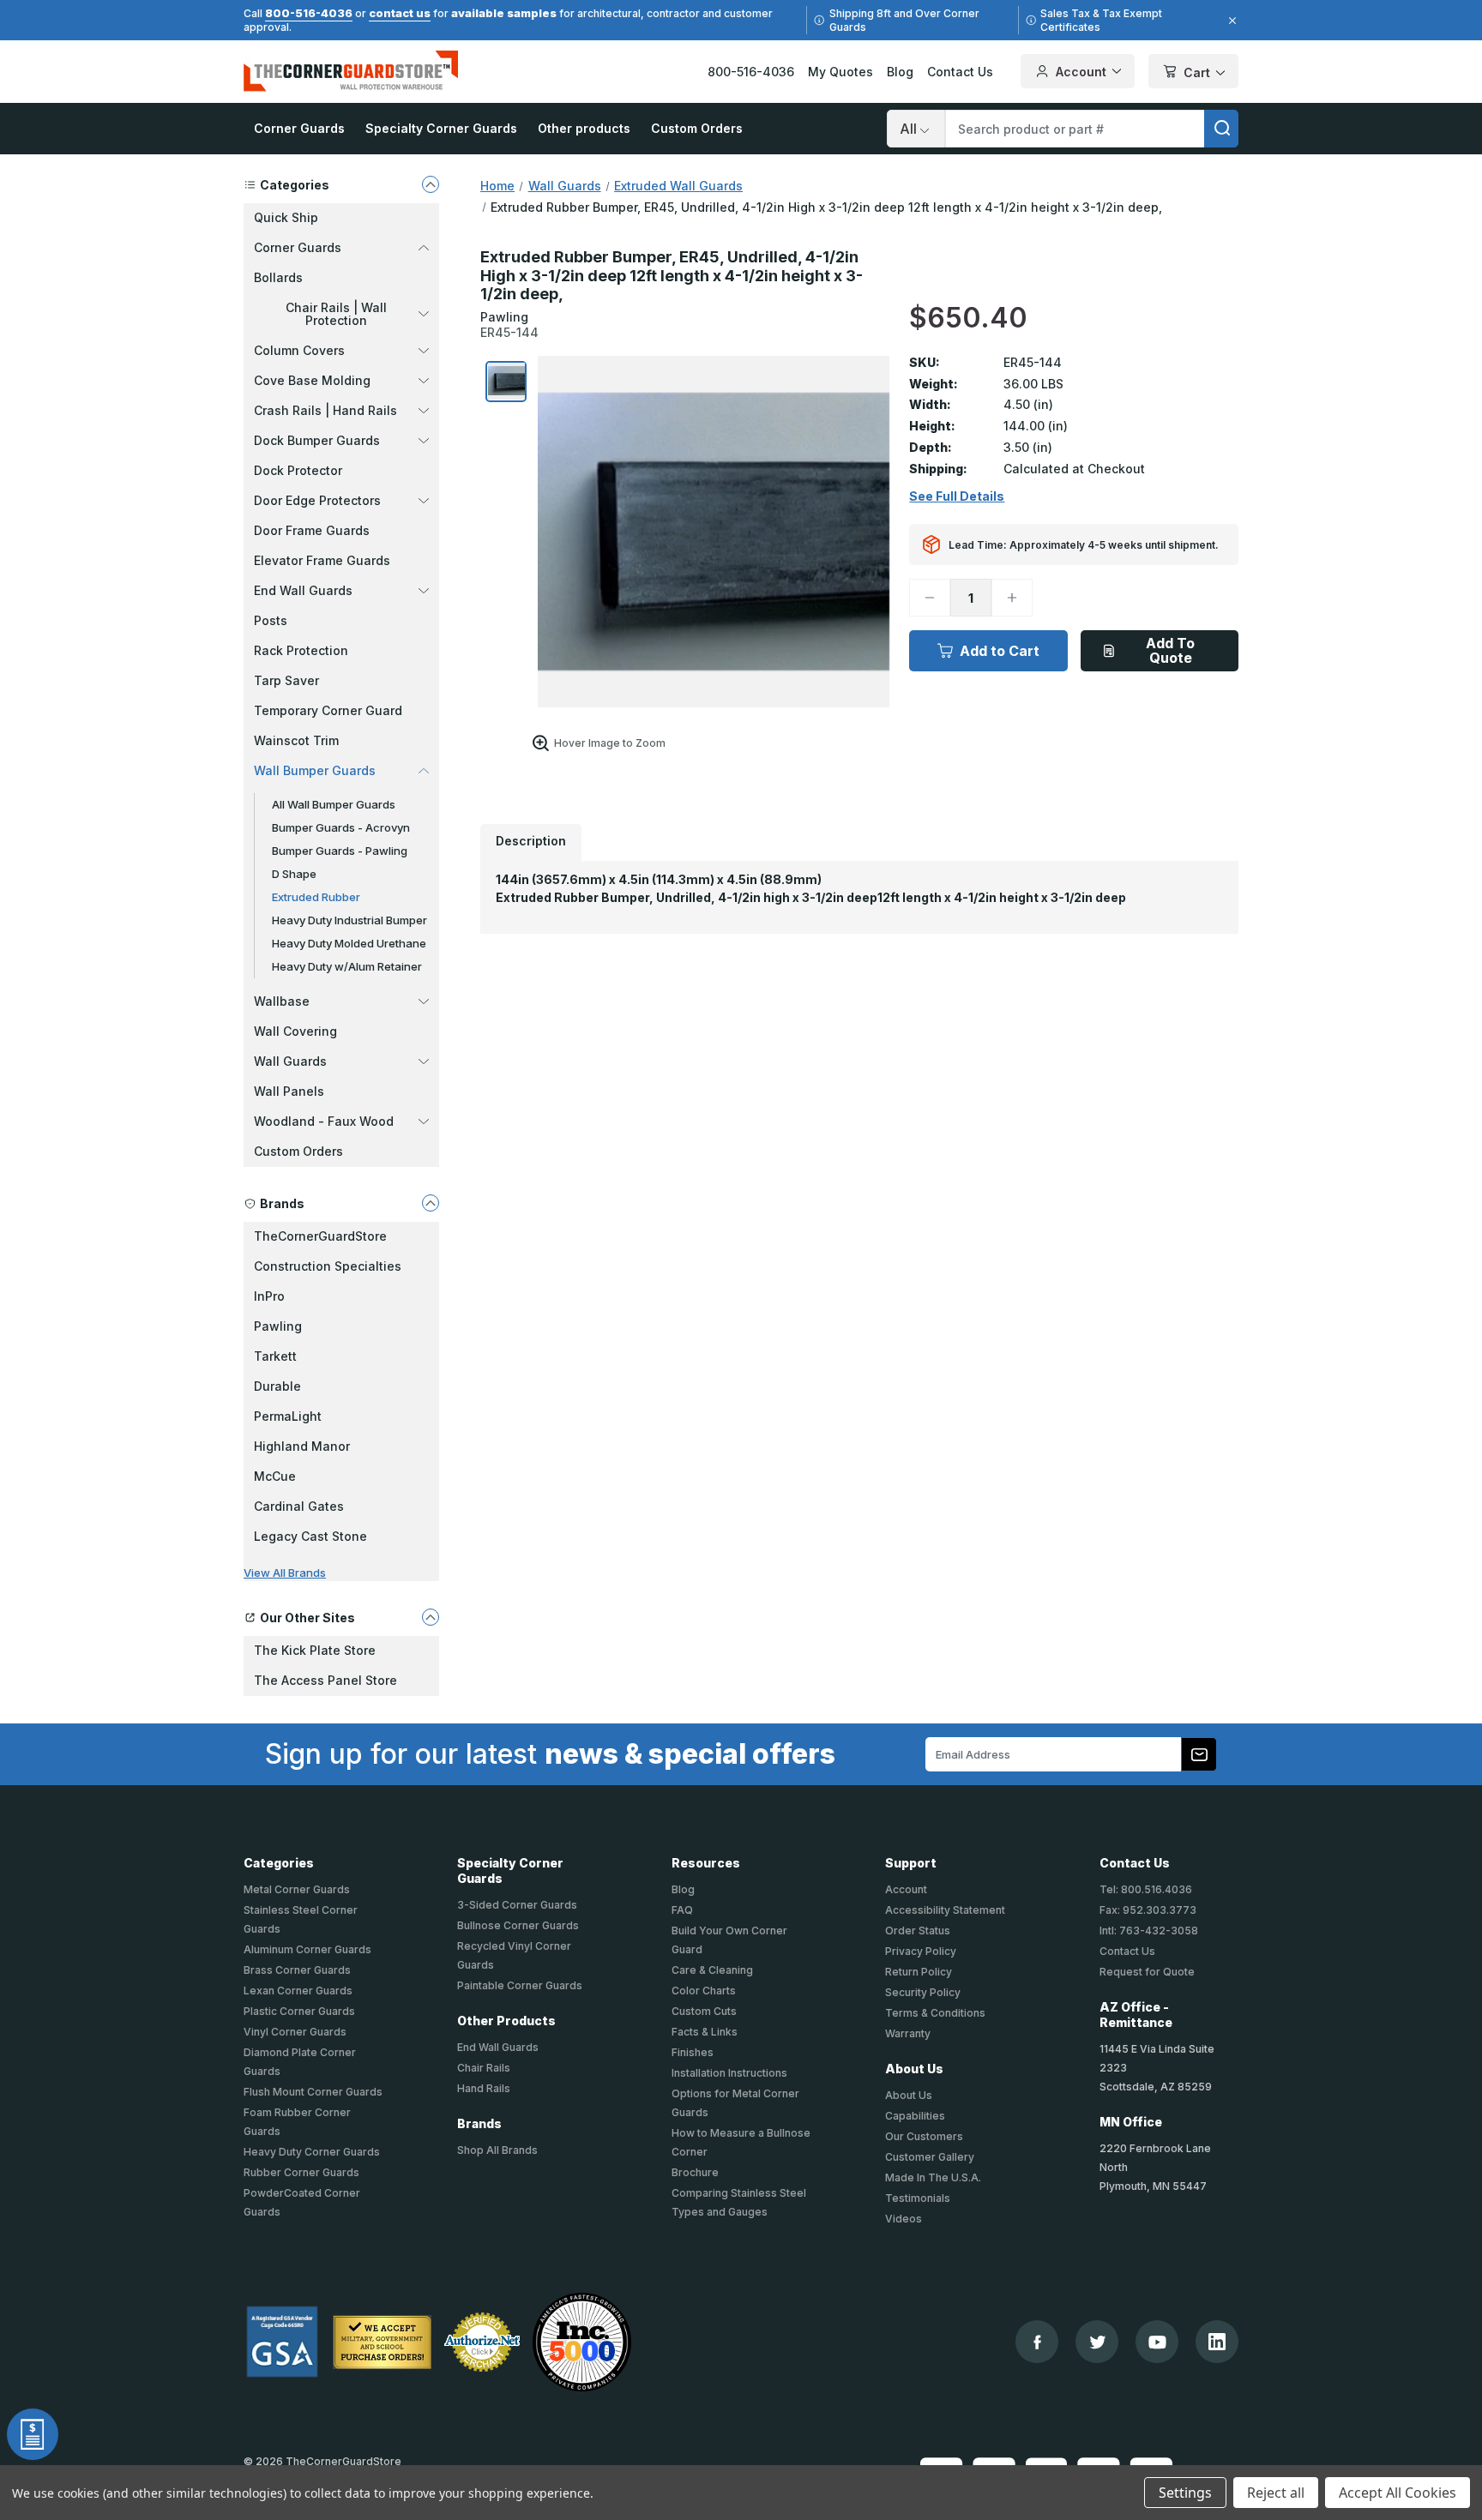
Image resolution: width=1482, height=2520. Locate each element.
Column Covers (299, 350)
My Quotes (840, 72)
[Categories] (431, 184)
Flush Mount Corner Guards (313, 2092)
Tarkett (275, 1356)
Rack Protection (301, 650)
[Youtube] (1157, 2342)
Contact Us (960, 72)
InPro (269, 1296)
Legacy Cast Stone (310, 1536)
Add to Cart (1000, 651)
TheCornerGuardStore (320, 1236)
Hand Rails (484, 2088)
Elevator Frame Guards (322, 560)
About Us (909, 2095)
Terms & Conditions (935, 2013)
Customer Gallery (930, 2157)
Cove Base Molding (312, 380)
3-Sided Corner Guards (517, 1905)
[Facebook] (1037, 2342)
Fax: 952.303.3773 (1148, 1910)
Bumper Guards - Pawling (340, 851)
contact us (400, 13)
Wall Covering (295, 1031)
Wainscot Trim (296, 740)
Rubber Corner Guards (301, 2172)
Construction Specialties (328, 1266)
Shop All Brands (497, 2150)
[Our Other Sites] (431, 1617)
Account (1081, 72)
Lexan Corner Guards (298, 1991)
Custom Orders (697, 128)
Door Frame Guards (312, 530)
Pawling (278, 1326)
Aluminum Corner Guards (307, 1949)
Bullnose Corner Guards (518, 1925)
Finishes (693, 2052)
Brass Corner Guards (297, 1970)
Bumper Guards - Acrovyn (341, 827)
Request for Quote (1147, 1972)
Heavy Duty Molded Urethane (349, 943)
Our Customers (924, 2136)
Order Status (918, 1931)
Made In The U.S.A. (933, 2177)
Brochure (695, 2172)
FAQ (682, 1910)
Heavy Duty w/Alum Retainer (347, 966)
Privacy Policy (921, 1951)
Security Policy (923, 1992)
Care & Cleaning (712, 1970)
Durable (277, 1386)
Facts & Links (705, 2032)
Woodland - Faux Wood (324, 1121)
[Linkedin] (1217, 2342)
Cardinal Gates (299, 1506)
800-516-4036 (309, 13)
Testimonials (918, 2198)
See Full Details (957, 496)
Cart (1197, 72)
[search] (1221, 129)
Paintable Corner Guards (520, 1985)
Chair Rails (484, 2068)
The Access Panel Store (325, 1680)
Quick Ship (286, 217)
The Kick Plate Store (315, 1650)
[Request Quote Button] (33, 2434)
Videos (904, 2219)
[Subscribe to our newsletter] (1199, 1754)
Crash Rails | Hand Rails (325, 410)
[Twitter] (1097, 2342)
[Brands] (431, 1203)
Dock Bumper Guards (317, 440)
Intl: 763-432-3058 (1149, 1931)
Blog (900, 72)
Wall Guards (290, 1061)
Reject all (1276, 2493)
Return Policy (919, 1972)
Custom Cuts (704, 2011)
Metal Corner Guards (297, 1889)
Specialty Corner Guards (441, 128)
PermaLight (288, 1416)
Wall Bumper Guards (315, 770)
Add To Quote (1170, 650)
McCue (275, 1476)
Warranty (908, 2033)
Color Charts (704, 1991)
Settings (1185, 2493)
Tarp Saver (286, 680)
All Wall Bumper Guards (334, 804)
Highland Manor (302, 1446)
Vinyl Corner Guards (295, 2032)
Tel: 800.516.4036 (1146, 1889)
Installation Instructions (729, 2073)
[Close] (1230, 21)
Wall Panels (289, 1091)
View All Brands (285, 1573)
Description (531, 841)
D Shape (294, 874)
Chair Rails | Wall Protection (336, 314)
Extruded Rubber (316, 897)
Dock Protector (298, 470)
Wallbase (282, 1001)
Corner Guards (299, 128)
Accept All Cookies (1398, 2493)
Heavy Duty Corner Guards (312, 2152)
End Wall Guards (303, 590)
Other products (584, 128)
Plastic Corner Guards (299, 2011)
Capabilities (915, 2116)
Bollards (278, 277)
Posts (271, 620)
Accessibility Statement (945, 1910)
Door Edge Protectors (317, 500)
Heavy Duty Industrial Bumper (349, 920)
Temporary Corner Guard (328, 710)
